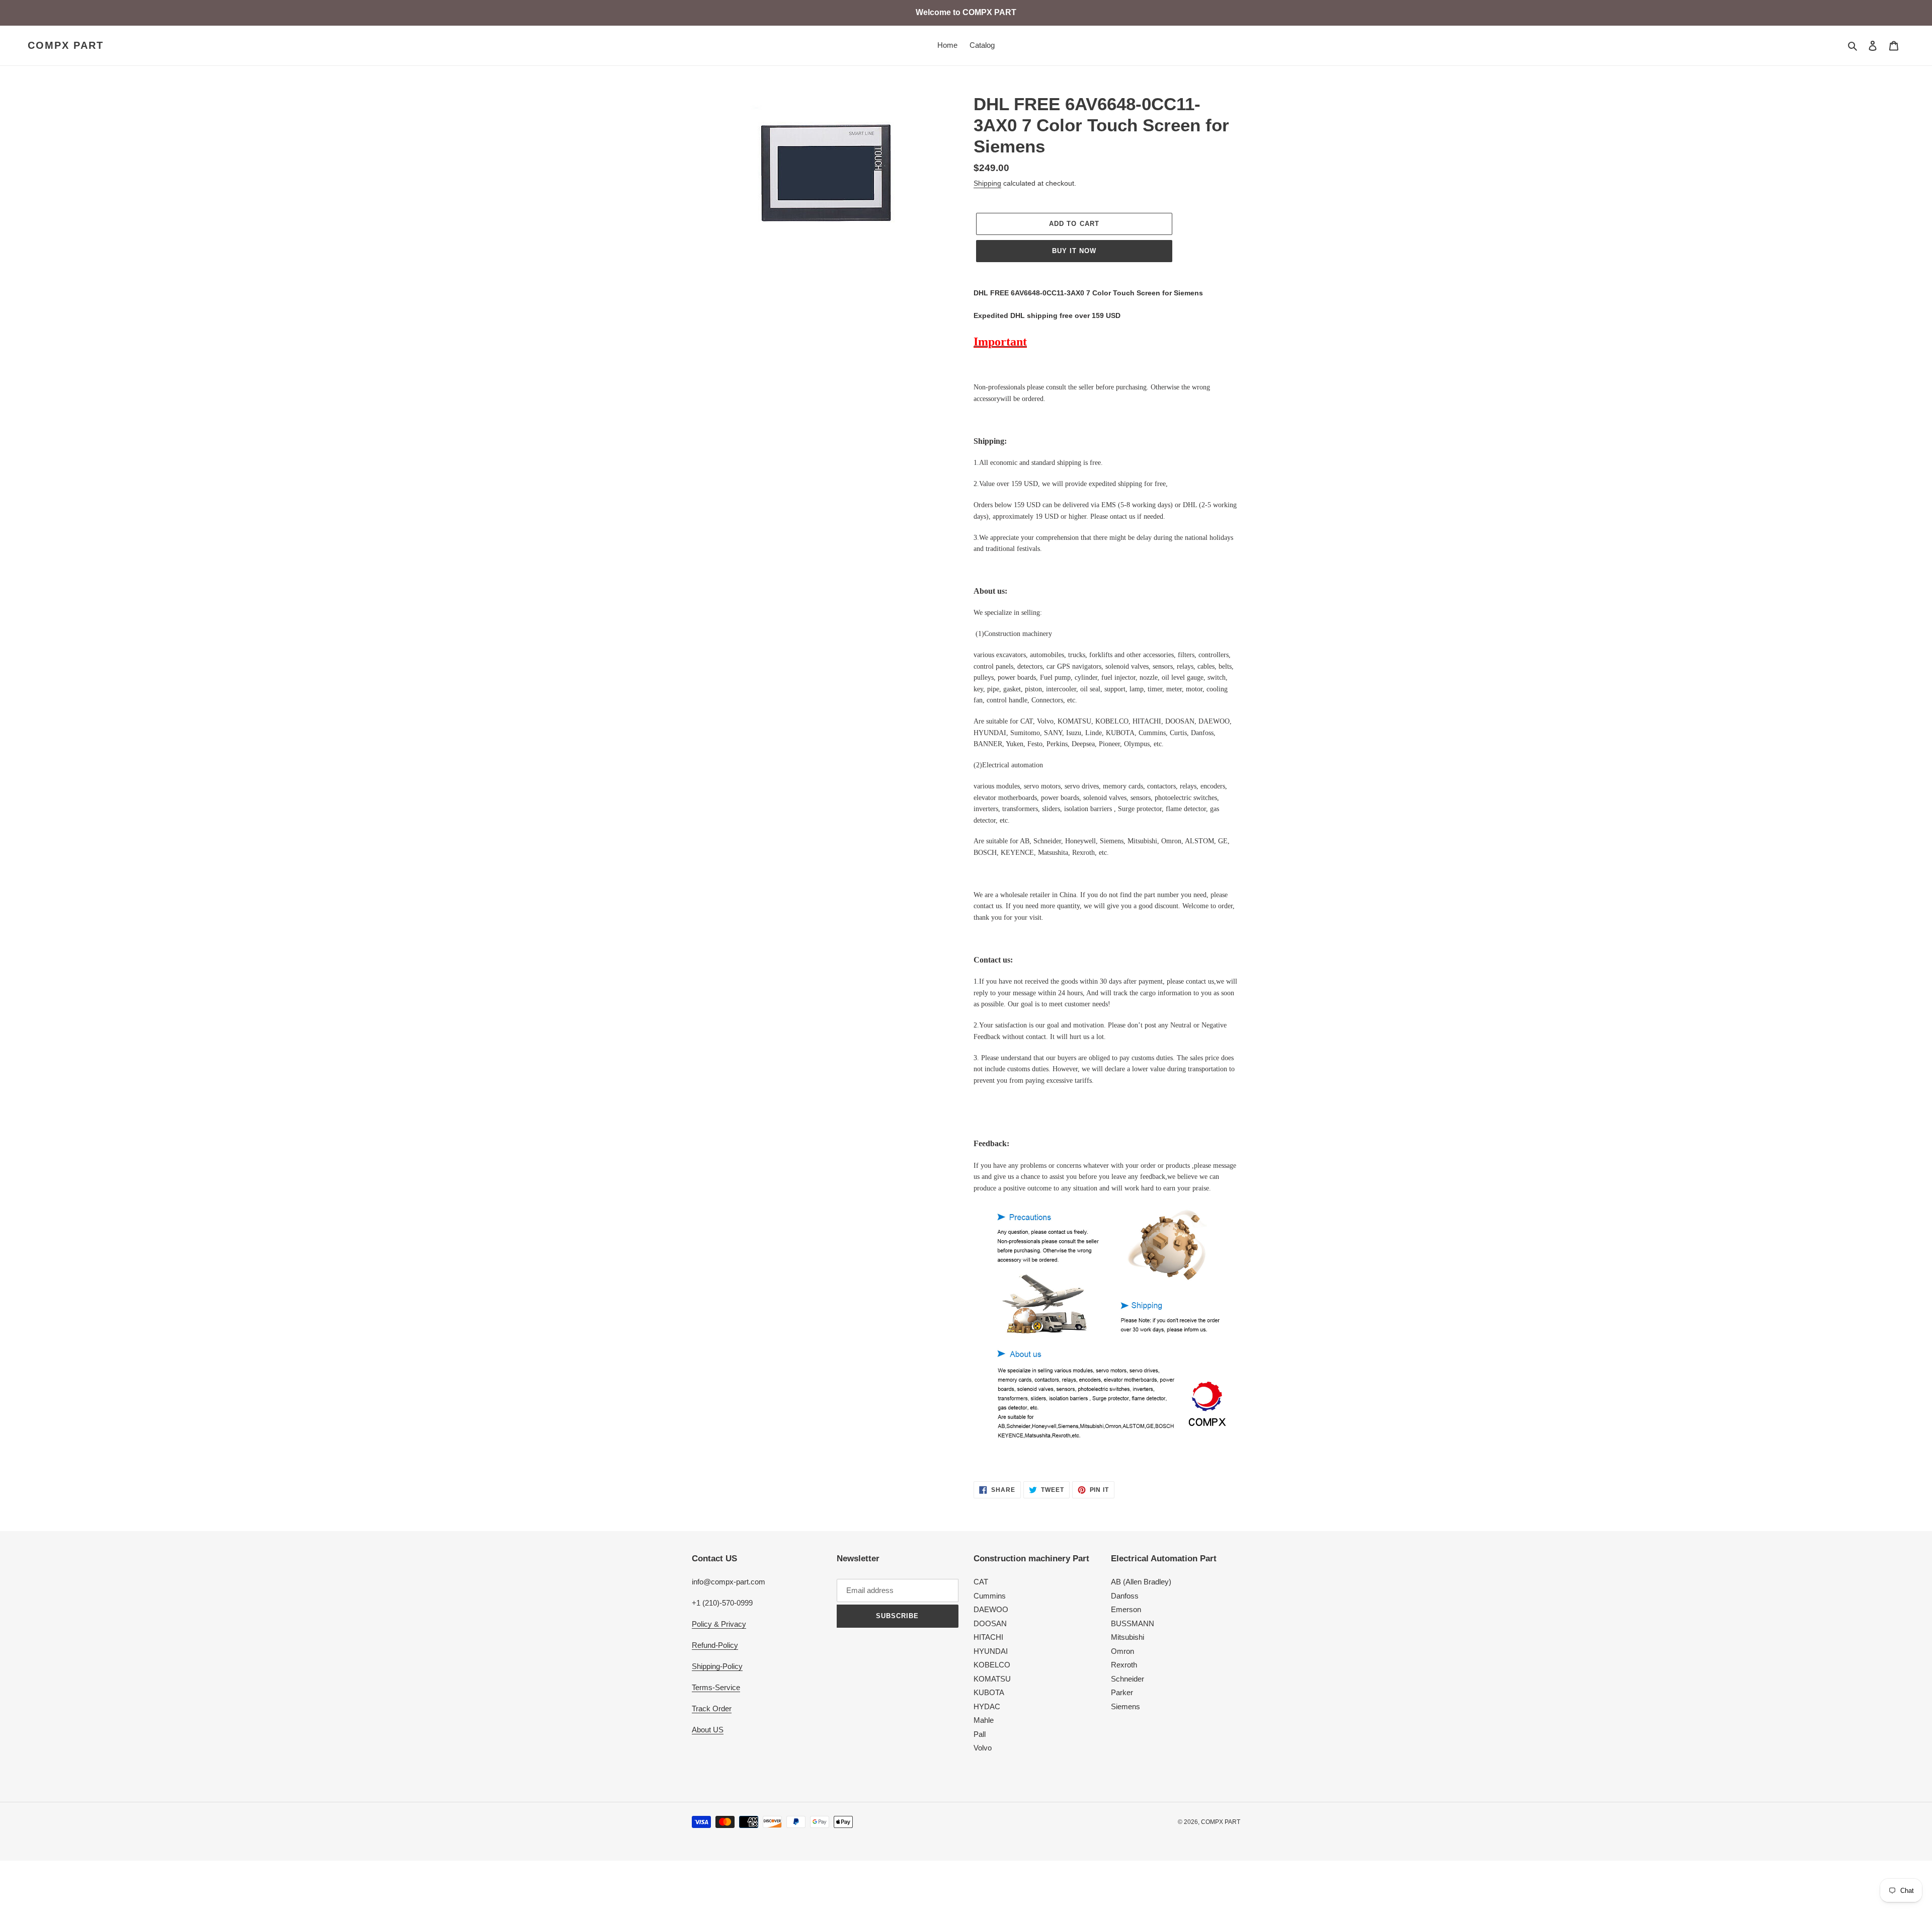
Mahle (984, 1720)
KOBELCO (992, 1665)
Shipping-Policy (717, 1666)
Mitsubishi (1128, 1637)
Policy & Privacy (719, 1624)
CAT (981, 1582)
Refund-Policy (715, 1645)
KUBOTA (989, 1692)
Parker (1122, 1692)
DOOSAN (990, 1623)
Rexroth (1124, 1665)
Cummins (990, 1596)
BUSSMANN (1133, 1623)
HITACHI (988, 1637)
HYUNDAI (991, 1651)
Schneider (1128, 1679)
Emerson (1126, 1609)
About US (708, 1730)
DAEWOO (991, 1609)
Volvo (983, 1748)
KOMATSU (992, 1679)
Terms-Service (716, 1687)
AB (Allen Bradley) (1141, 1582)
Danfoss (1125, 1596)
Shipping (987, 183)
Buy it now (1074, 251)
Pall (980, 1734)
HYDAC (987, 1706)
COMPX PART (66, 45)
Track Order (712, 1708)
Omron (1122, 1651)
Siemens (1125, 1706)
